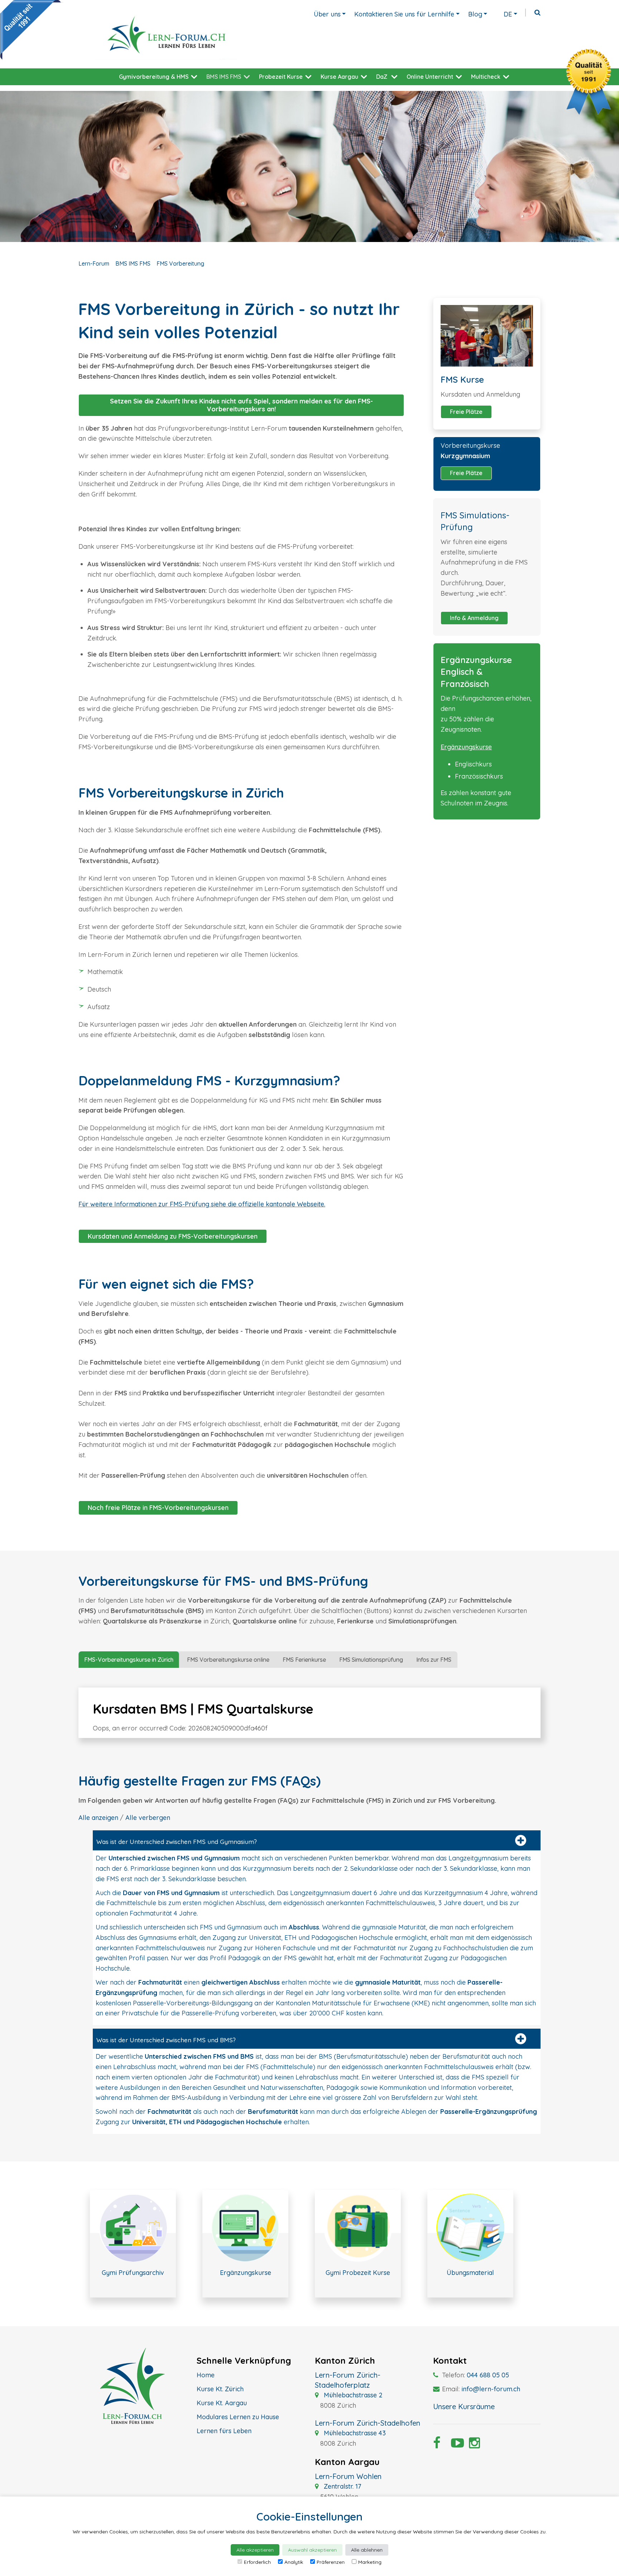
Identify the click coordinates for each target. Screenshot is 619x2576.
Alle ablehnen (367, 2550)
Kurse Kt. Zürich (220, 2389)
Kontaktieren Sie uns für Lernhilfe (404, 14)
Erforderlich (257, 2562)
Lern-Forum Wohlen (348, 2476)
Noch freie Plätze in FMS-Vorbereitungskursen (158, 1508)
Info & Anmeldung (474, 618)
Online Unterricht (430, 77)
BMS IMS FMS (224, 77)
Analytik (294, 2562)
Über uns (327, 14)
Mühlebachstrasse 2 (352, 2395)
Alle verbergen (148, 1818)
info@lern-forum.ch (491, 2389)
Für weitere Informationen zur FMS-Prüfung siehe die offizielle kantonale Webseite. (202, 1204)
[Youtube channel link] (455, 2445)
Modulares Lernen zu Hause (238, 2417)
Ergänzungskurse (466, 747)
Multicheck (486, 77)
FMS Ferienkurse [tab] (304, 1660)
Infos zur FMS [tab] (434, 1660)
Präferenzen (331, 2562)
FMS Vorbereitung (180, 263)
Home (206, 2375)
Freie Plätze (466, 412)
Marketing (370, 2562)
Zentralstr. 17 (342, 2486)
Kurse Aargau (339, 77)
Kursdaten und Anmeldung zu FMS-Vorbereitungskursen (173, 1236)
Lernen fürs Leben (224, 2431)
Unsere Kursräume (464, 2406)
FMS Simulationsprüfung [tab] (371, 1660)
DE (508, 14)
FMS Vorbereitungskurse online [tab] (228, 1660)
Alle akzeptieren (255, 2550)
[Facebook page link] (437, 2445)
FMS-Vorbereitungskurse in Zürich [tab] (129, 1660)
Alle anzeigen (98, 1818)
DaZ (382, 77)
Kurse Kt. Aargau (222, 2403)
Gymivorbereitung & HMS (154, 77)
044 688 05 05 (488, 2375)
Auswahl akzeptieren (312, 2550)
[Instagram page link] (472, 2445)
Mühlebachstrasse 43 (354, 2433)
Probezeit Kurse (281, 77)
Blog (475, 14)
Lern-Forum (94, 263)
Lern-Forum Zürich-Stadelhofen (368, 2423)
